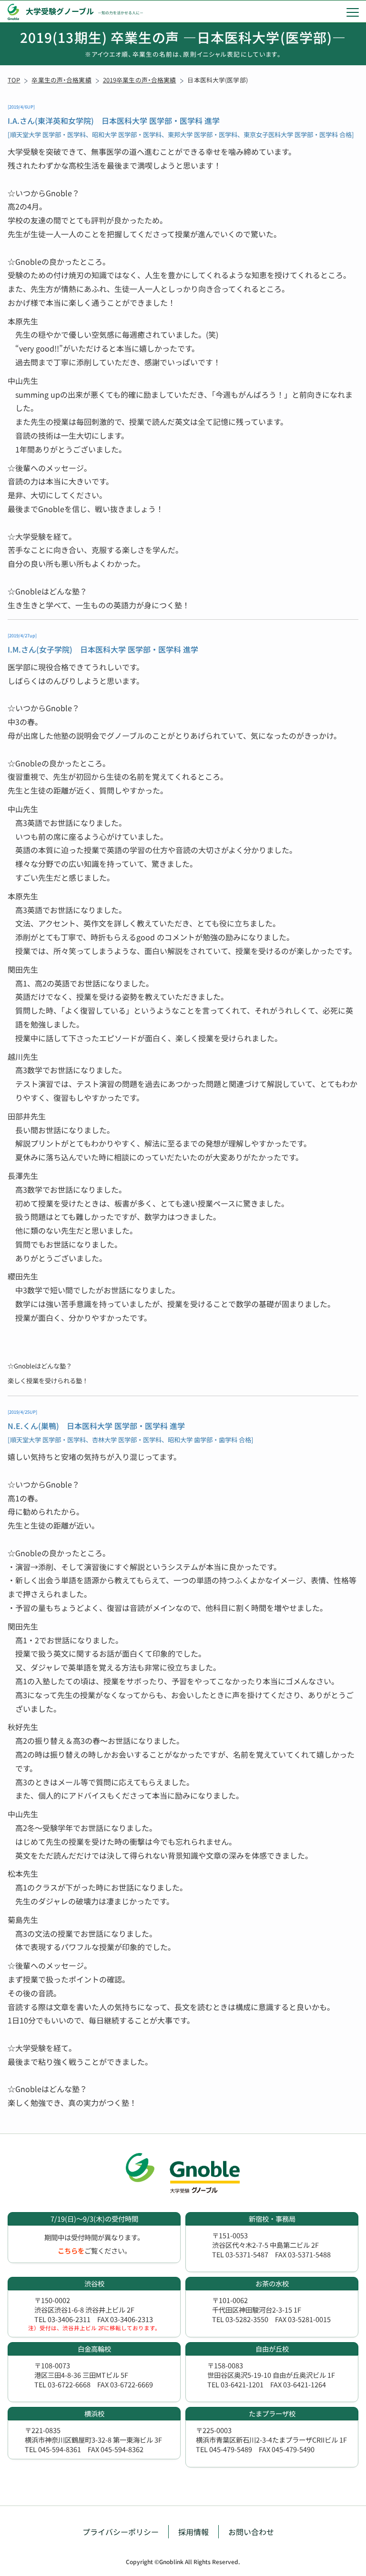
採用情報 (193, 2532)
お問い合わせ (251, 2532)
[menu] (353, 12)
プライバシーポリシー (121, 2532)
